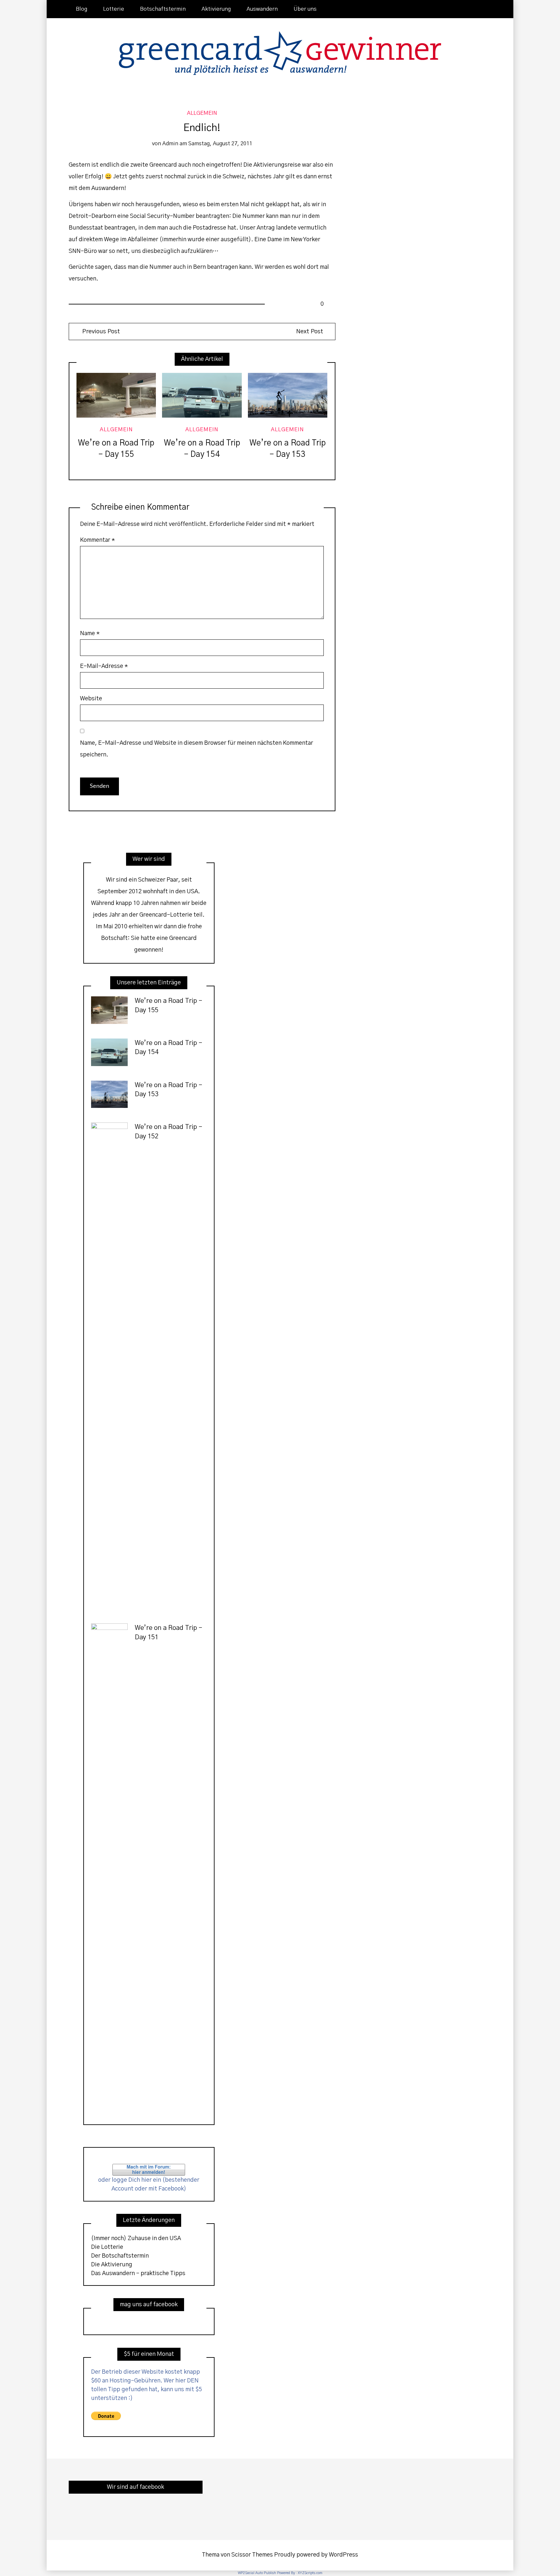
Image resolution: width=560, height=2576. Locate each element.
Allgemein (202, 113)
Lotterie (114, 9)
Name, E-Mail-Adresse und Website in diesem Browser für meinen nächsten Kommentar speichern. (197, 749)
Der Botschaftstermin (120, 2256)
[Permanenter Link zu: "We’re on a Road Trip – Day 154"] (202, 395)
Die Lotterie (107, 2247)
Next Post (310, 332)
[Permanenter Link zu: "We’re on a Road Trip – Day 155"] (116, 395)
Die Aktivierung (112, 2265)
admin (170, 144)
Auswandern (262, 9)
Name (90, 634)
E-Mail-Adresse (104, 666)
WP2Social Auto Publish (257, 2573)
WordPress (344, 2555)
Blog (82, 9)
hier (146, 2180)
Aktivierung (216, 9)
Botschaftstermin (163, 9)
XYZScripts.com (310, 2573)
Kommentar (98, 540)
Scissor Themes (252, 2555)
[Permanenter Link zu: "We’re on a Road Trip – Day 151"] (109, 1867)
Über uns (305, 9)
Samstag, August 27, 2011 (220, 144)
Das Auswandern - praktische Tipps (138, 2273)
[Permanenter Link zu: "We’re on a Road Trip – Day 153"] (288, 395)
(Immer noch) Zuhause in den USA (136, 2238)
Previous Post (100, 332)
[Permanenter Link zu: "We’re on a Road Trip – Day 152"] (109, 1366)
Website (91, 699)
